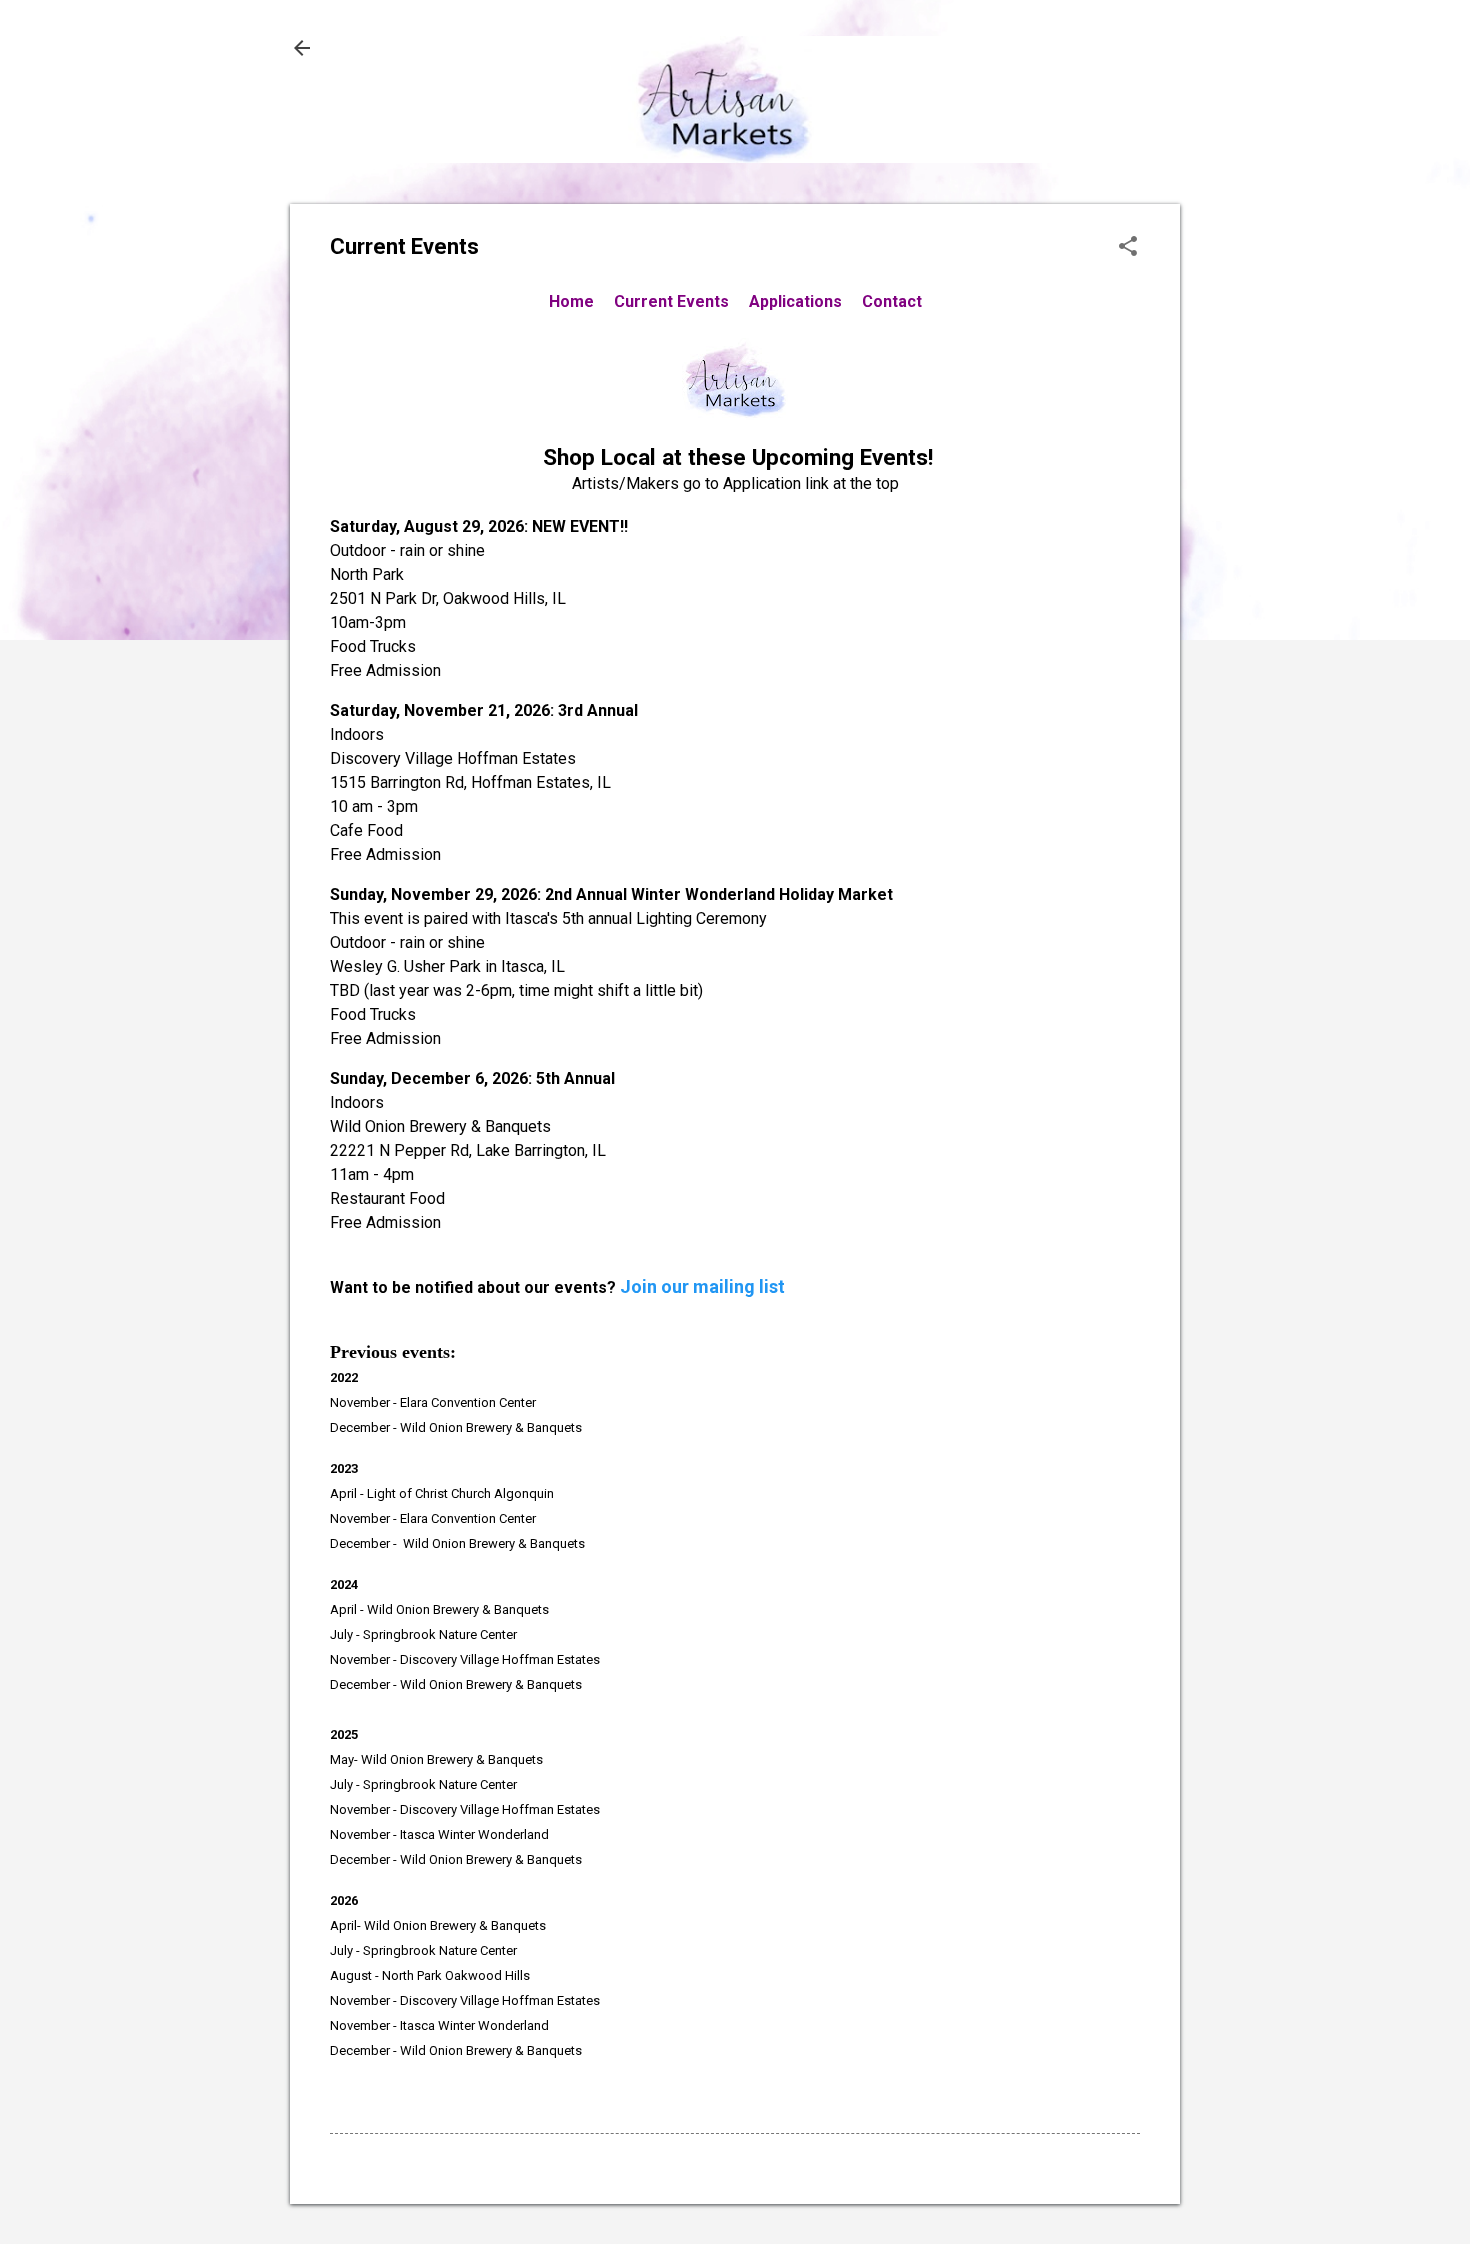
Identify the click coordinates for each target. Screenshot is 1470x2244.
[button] (1128, 248)
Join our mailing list (702, 1286)
